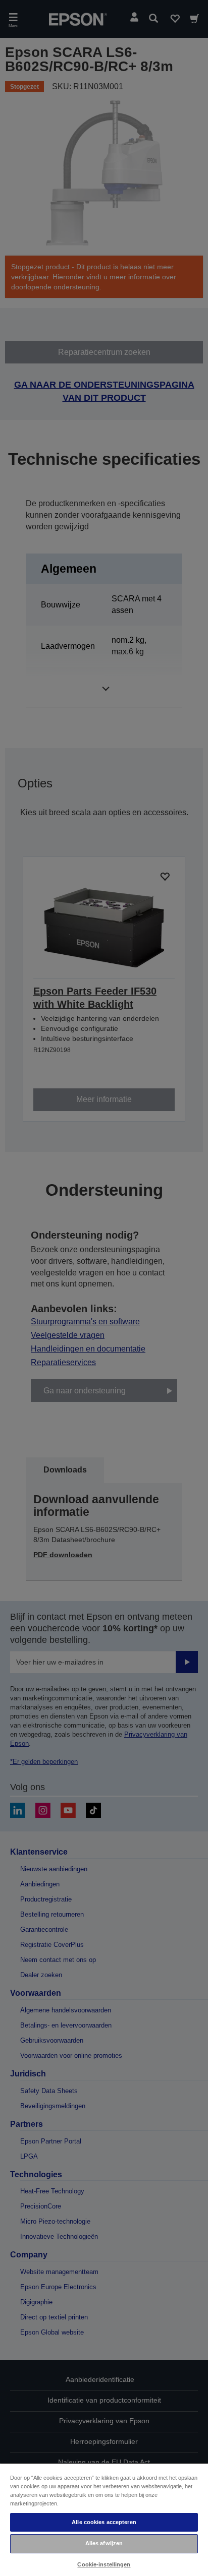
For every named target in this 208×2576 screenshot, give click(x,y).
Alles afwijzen (104, 2543)
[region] (104, 2519)
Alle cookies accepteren (104, 2522)
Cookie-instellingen (104, 2564)
